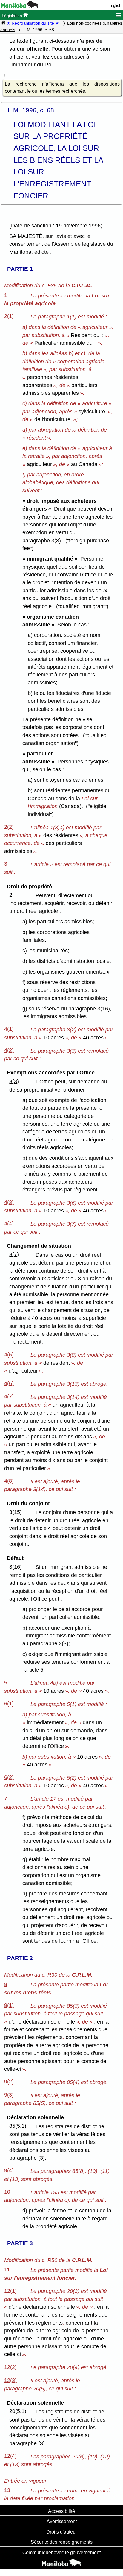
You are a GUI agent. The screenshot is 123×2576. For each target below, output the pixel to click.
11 (7, 2270)
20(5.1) (18, 2411)
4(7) (9, 1396)
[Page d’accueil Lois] (3, 23)
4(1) (9, 1029)
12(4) (10, 2456)
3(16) (16, 1567)
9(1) (9, 2005)
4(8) (9, 1481)
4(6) (9, 1383)
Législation (13, 16)
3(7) (14, 1254)
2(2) (9, 827)
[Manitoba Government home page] (61, 2563)
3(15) (16, 1512)
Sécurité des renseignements (62, 2542)
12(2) (10, 2367)
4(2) (9, 1050)
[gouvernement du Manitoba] (20, 7)
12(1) (10, 2291)
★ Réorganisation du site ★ (33, 23)
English (115, 6)
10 (7, 2192)
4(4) (9, 1224)
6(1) (9, 1704)
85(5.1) (18, 2126)
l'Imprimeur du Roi (31, 65)
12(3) (10, 2380)
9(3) (9, 2095)
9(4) (9, 2170)
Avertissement (62, 2521)
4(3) (9, 1202)
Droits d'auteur (62, 2532)
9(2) (9, 2082)
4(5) (9, 1355)
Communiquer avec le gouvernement (61, 2552)
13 (7, 2490)
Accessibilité (61, 2511)
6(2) (9, 1777)
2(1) (9, 316)
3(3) (14, 1081)
